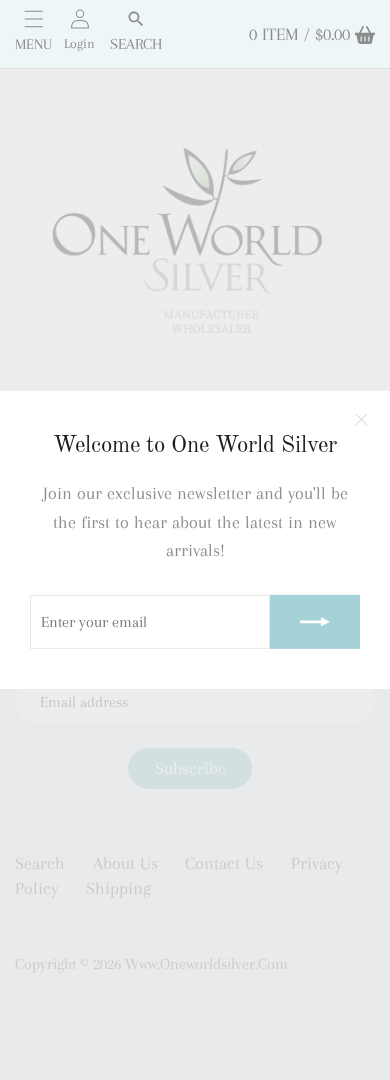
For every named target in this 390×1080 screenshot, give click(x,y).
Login (79, 43)
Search (136, 44)
